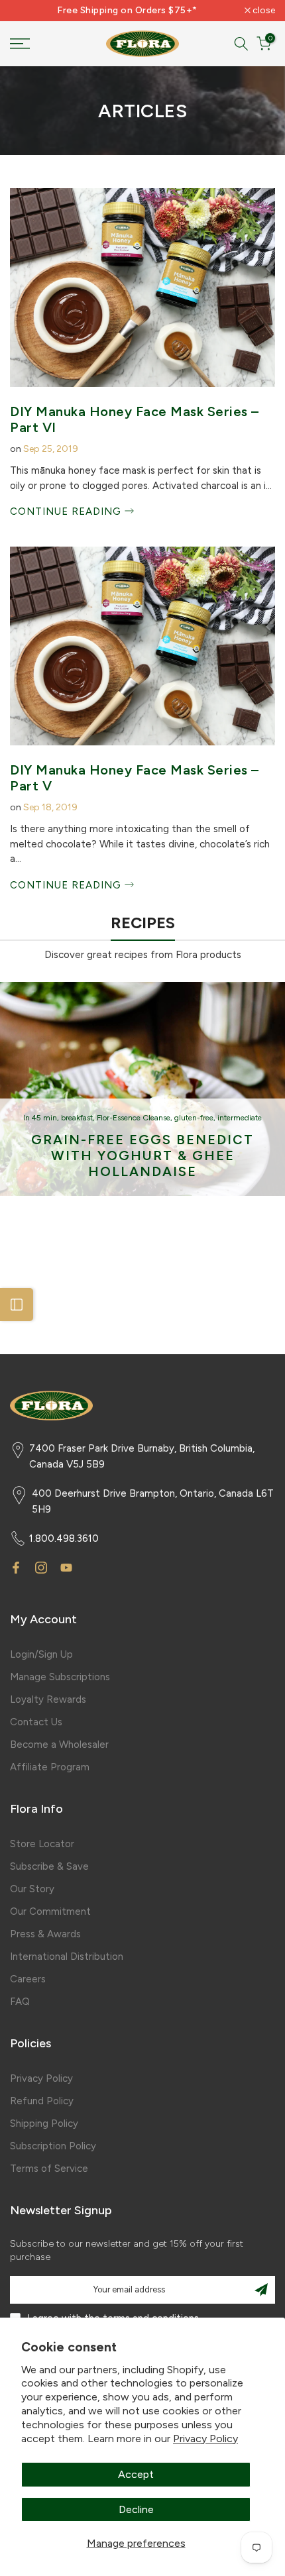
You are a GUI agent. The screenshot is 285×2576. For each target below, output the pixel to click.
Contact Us (36, 1722)
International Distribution (67, 1957)
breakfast (77, 1118)
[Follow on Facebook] (16, 1568)
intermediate (240, 1118)
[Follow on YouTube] (66, 1568)
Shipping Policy (44, 2123)
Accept (136, 2474)
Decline (136, 2509)
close (263, 11)
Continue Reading (67, 511)
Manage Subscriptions (60, 1677)
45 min (44, 1118)
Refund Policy (42, 2101)
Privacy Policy (205, 2439)
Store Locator (42, 1844)
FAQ (20, 2002)
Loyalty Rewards (48, 1699)
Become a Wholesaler (59, 1744)
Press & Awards (45, 1934)
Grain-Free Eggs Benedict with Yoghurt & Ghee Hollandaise (142, 1155)
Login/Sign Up (41, 1654)
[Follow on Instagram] (41, 1568)
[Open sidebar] (17, 1305)
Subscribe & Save (49, 1866)
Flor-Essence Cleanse (134, 1118)
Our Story (32, 1889)
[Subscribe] (261, 2290)
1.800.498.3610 (64, 1538)
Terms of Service (49, 2169)
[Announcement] (127, 11)
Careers (28, 1979)
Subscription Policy (53, 2146)
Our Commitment (50, 1911)
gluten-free (194, 1118)
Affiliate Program (50, 1767)
